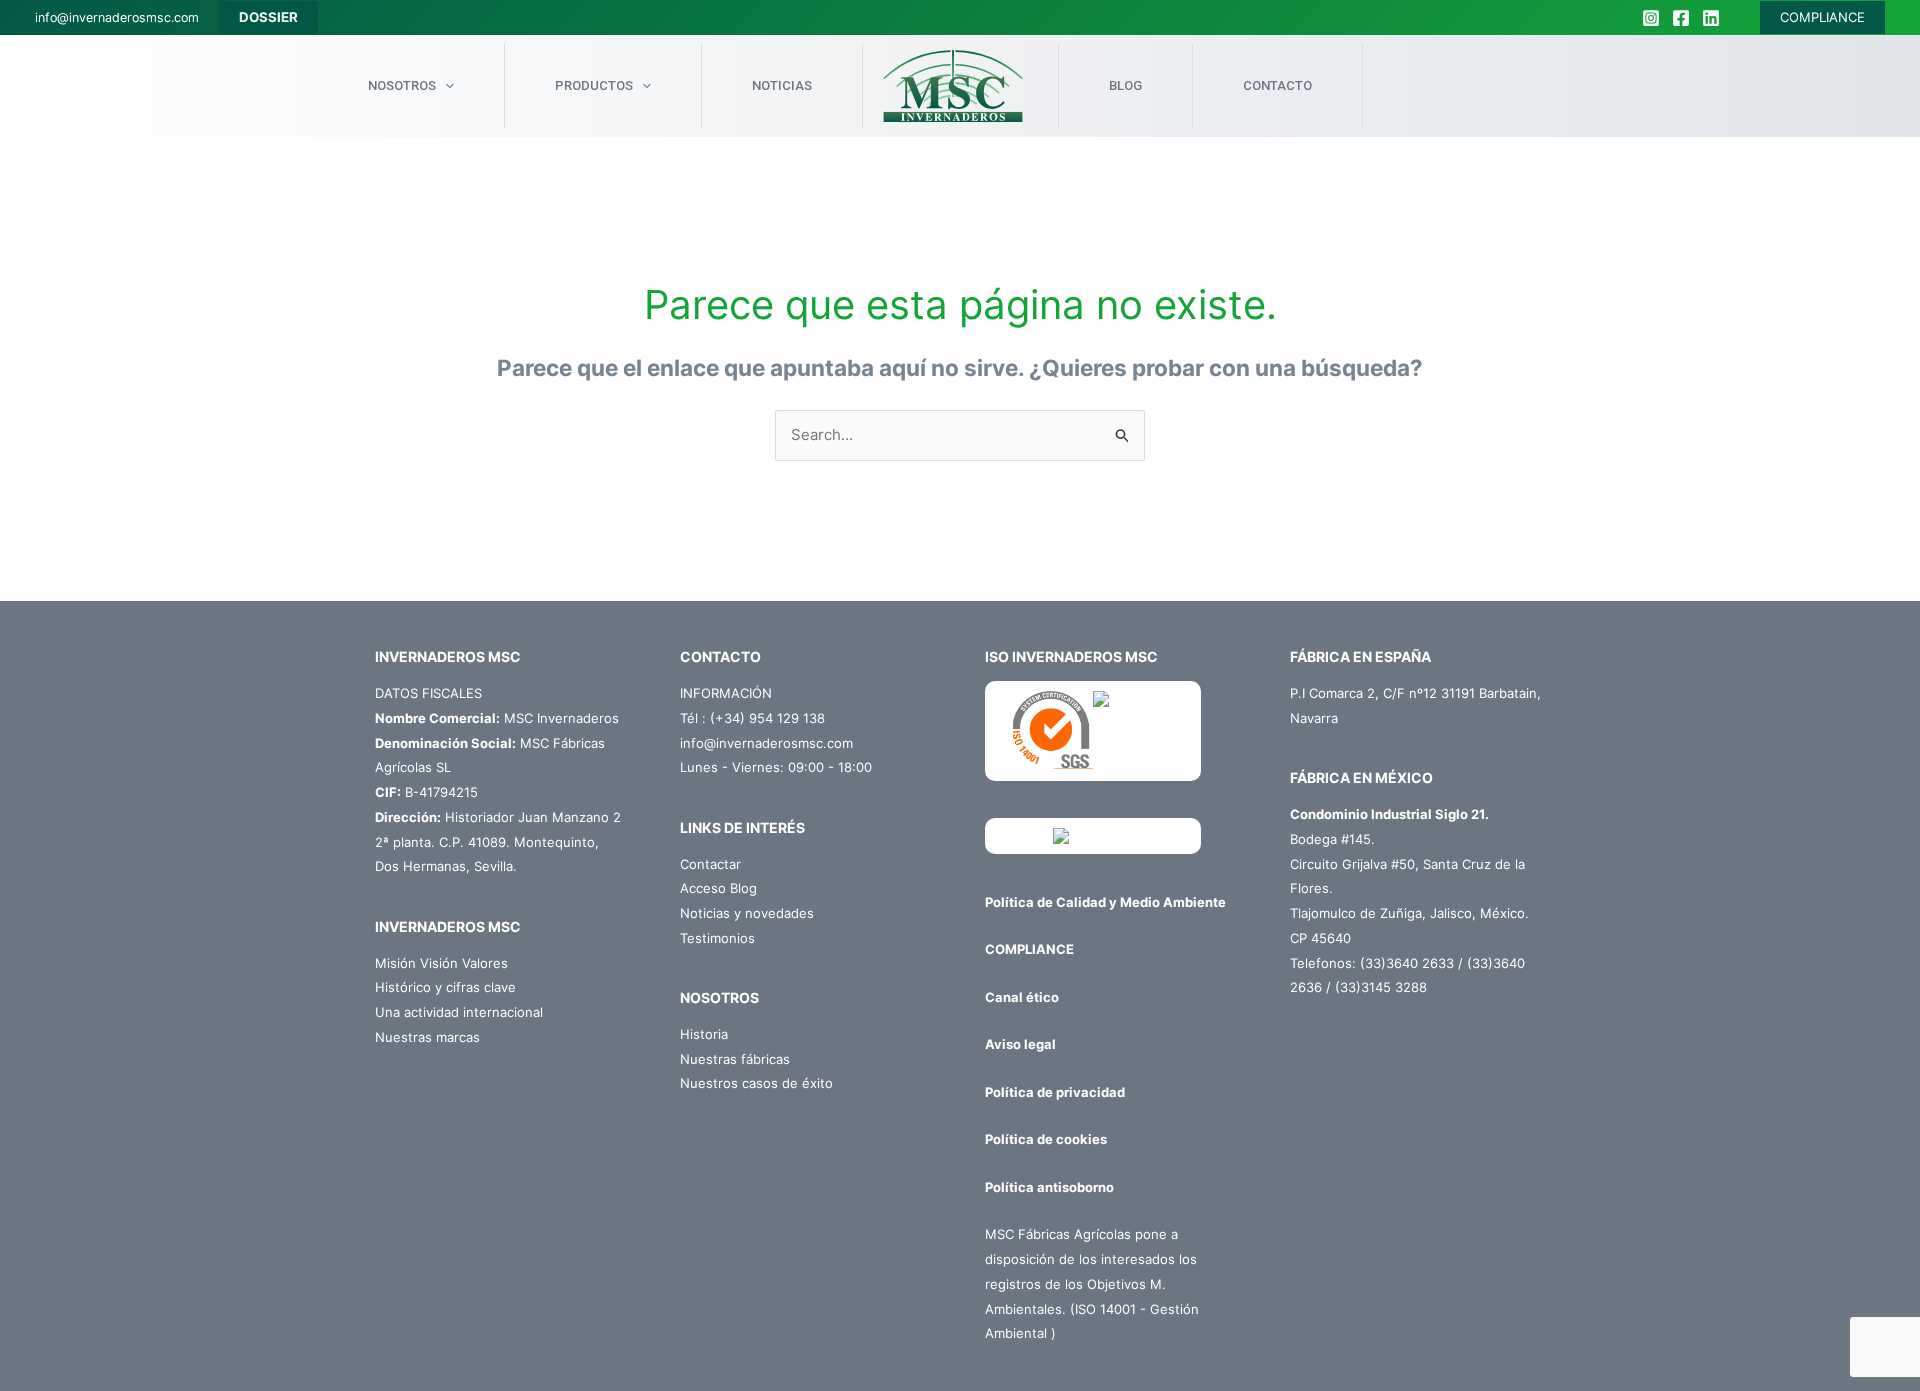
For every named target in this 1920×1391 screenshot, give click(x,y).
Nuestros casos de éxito (756, 1083)
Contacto (1277, 85)
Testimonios (717, 938)
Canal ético (1022, 997)
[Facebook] (1681, 18)
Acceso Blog (718, 888)
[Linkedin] (1711, 18)
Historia (704, 1034)
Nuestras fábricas (735, 1059)
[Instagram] (1651, 18)
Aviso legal (1020, 1044)
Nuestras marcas (427, 1037)
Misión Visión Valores (441, 963)
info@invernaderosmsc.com (117, 17)
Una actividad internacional (459, 1012)
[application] (445, 86)
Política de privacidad (1055, 1092)
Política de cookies (1046, 1139)
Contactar (710, 864)
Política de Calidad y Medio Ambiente (1105, 902)
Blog (1125, 85)
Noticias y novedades (747, 913)
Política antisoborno (1049, 1187)
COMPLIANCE (1822, 17)
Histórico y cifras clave (445, 987)
